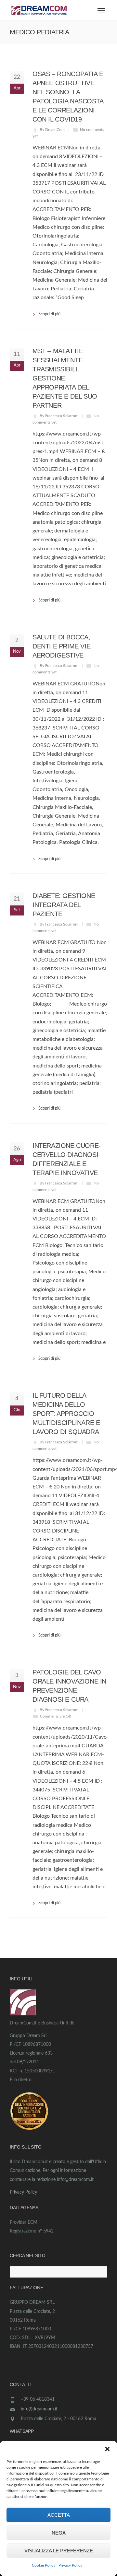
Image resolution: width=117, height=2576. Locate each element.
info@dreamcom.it (39, 2409)
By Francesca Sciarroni (59, 416)
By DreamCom (52, 130)
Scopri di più (49, 314)
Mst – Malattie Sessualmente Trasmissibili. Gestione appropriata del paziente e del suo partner (65, 378)
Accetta (59, 2515)
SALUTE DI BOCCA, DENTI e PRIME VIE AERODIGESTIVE (61, 646)
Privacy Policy (70, 2565)
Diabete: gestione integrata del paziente (64, 905)
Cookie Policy (44, 2565)
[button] (107, 2449)
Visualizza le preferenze (59, 2551)
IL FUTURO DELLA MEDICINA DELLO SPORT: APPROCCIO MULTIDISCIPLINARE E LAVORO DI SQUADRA (66, 1414)
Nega (59, 2533)
